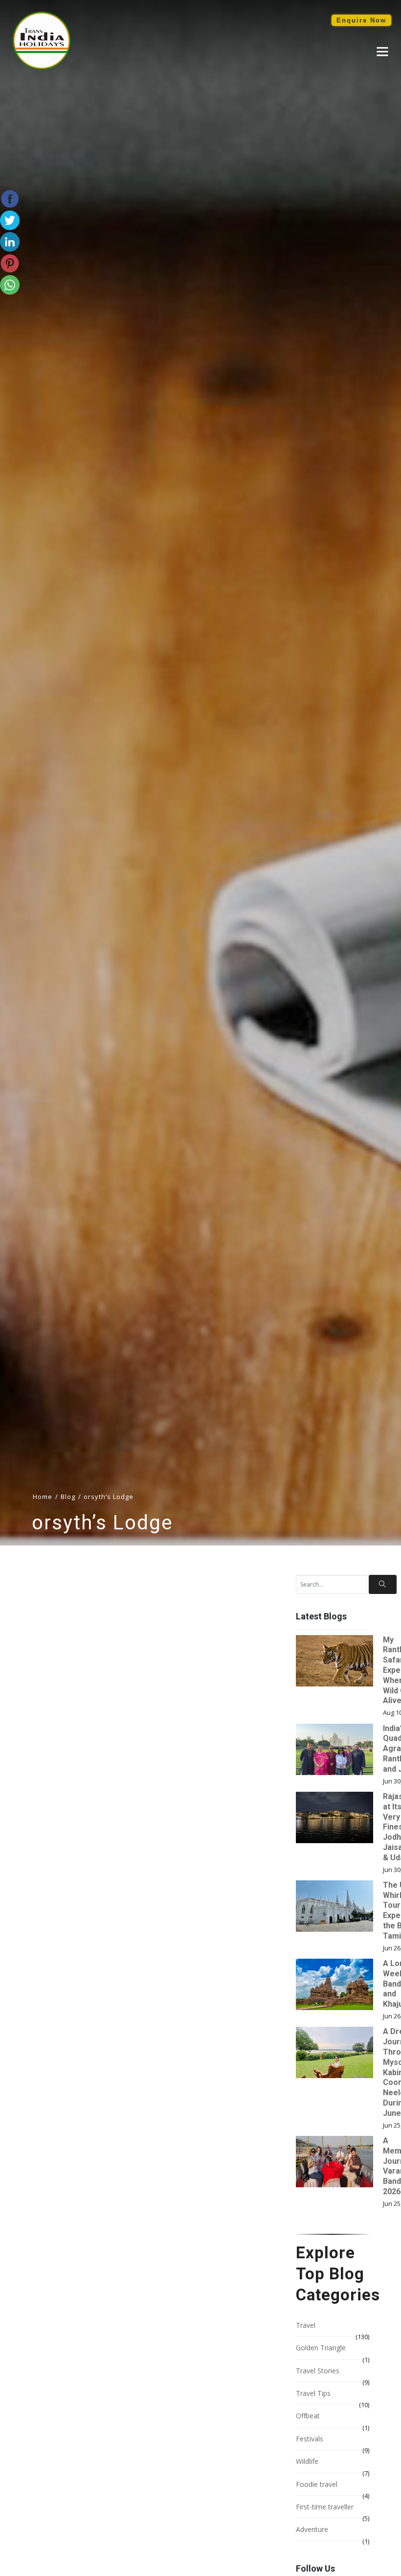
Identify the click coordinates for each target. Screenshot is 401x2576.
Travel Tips (313, 2393)
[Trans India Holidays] (42, 68)
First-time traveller (325, 2507)
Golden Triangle (321, 2348)
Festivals (310, 2439)
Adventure (312, 2529)
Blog (68, 1497)
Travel (306, 2325)
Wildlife (307, 2461)
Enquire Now (361, 20)
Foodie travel (317, 2484)
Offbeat (308, 2416)
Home (43, 1497)
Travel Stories (318, 2371)
